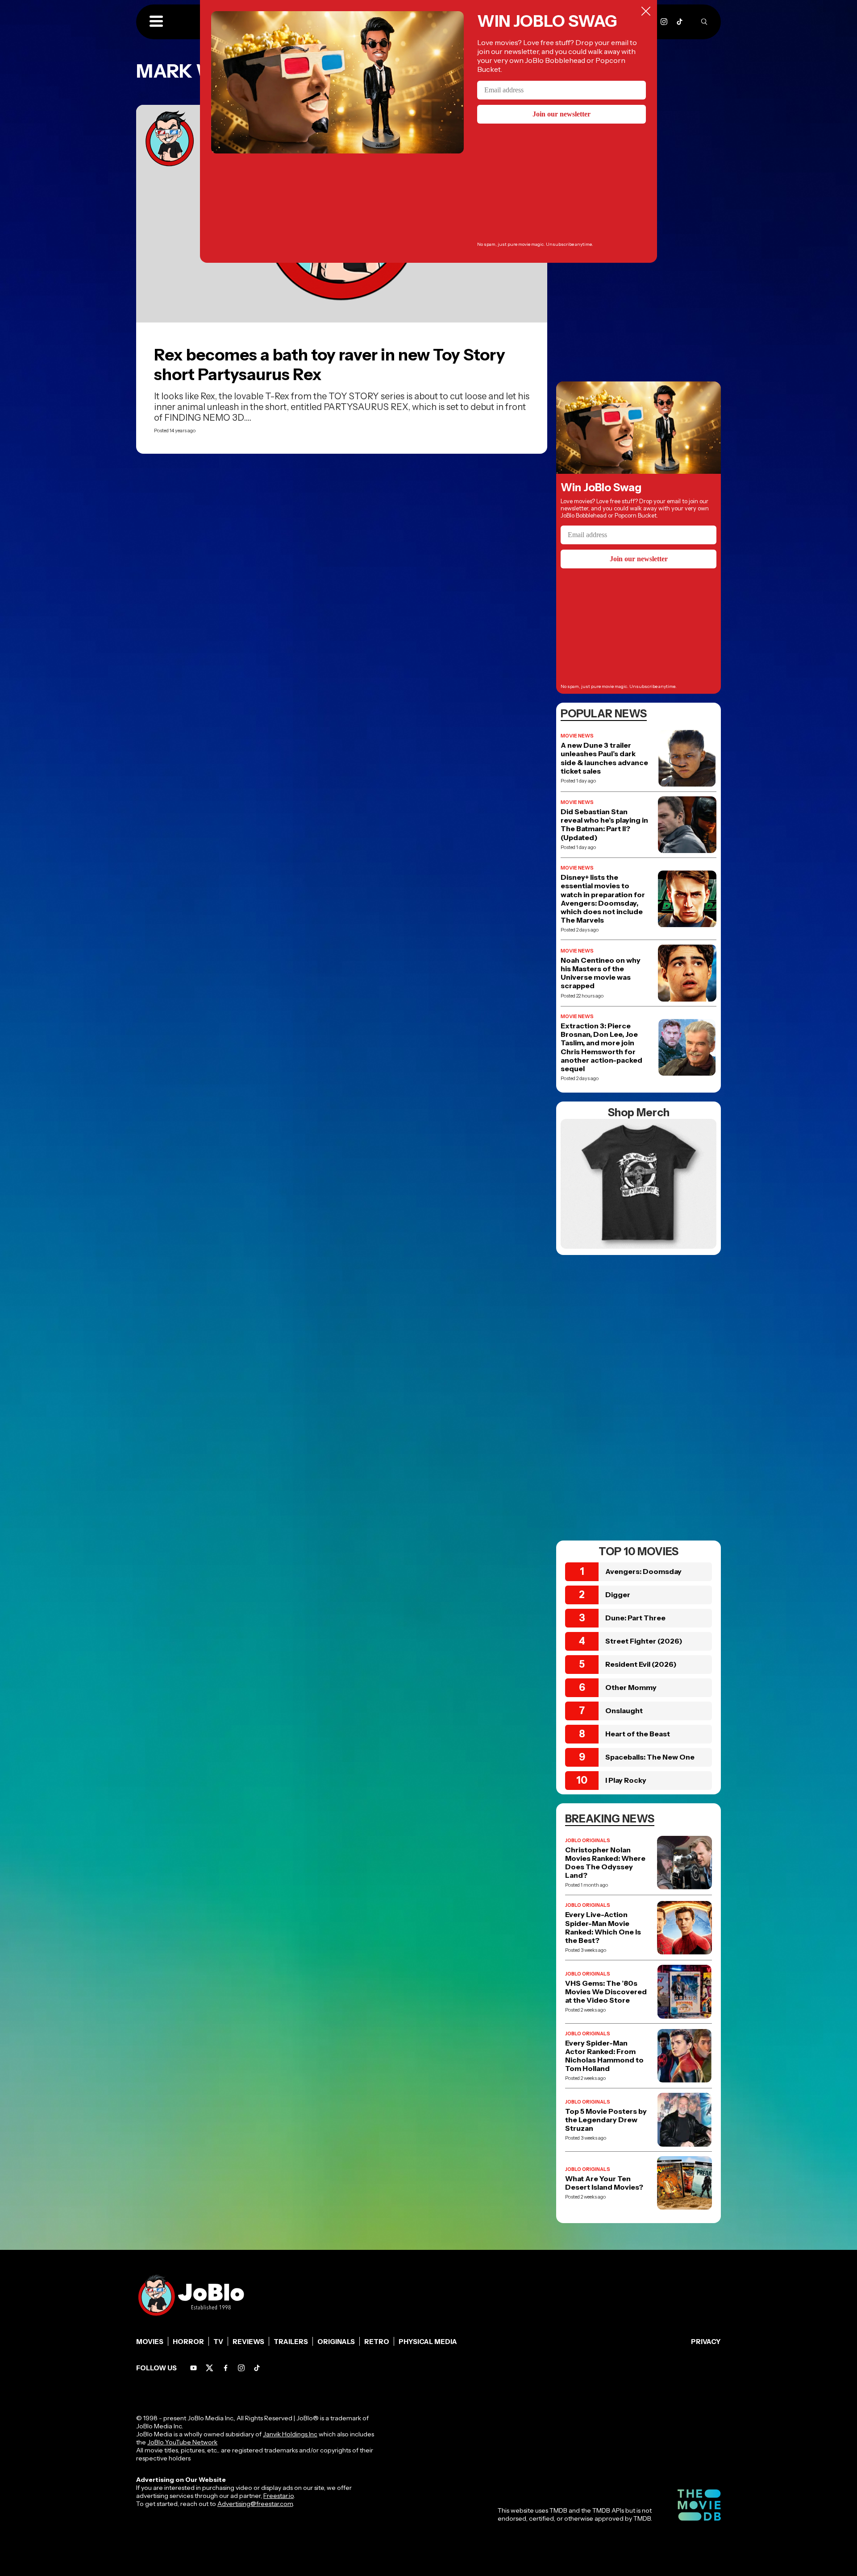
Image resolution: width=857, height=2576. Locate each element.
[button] (156, 22)
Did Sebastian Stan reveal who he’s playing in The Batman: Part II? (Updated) (604, 825)
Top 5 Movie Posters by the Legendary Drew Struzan (606, 2120)
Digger (618, 1594)
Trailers (291, 2342)
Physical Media (428, 2342)
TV (218, 2342)
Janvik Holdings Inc (290, 2434)
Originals (336, 2342)
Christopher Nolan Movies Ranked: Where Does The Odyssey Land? (605, 1863)
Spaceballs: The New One (650, 1757)
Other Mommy (631, 1687)
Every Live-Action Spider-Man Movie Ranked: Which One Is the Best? (603, 1928)
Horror (188, 2342)
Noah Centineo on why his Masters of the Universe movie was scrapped (601, 973)
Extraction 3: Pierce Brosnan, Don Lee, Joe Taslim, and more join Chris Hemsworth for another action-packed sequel (601, 1047)
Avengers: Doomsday (643, 1571)
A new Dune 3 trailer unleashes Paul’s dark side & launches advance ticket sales (604, 758)
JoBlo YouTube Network (182, 2442)
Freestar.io (279, 2496)
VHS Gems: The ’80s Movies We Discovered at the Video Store (606, 1992)
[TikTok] (680, 22)
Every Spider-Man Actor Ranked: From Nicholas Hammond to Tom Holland (604, 2056)
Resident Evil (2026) (641, 1664)
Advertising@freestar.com (255, 2504)
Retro (377, 2342)
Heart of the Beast (638, 1734)
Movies (150, 2342)
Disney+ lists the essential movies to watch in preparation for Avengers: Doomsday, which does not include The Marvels (603, 899)
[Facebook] (226, 2368)
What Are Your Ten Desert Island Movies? (604, 2183)
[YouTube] (193, 2368)
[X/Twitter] (210, 2368)
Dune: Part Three (635, 1618)
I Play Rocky (626, 1780)
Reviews (248, 2342)
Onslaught (624, 1710)
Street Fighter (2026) (644, 1641)
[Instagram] (664, 22)
